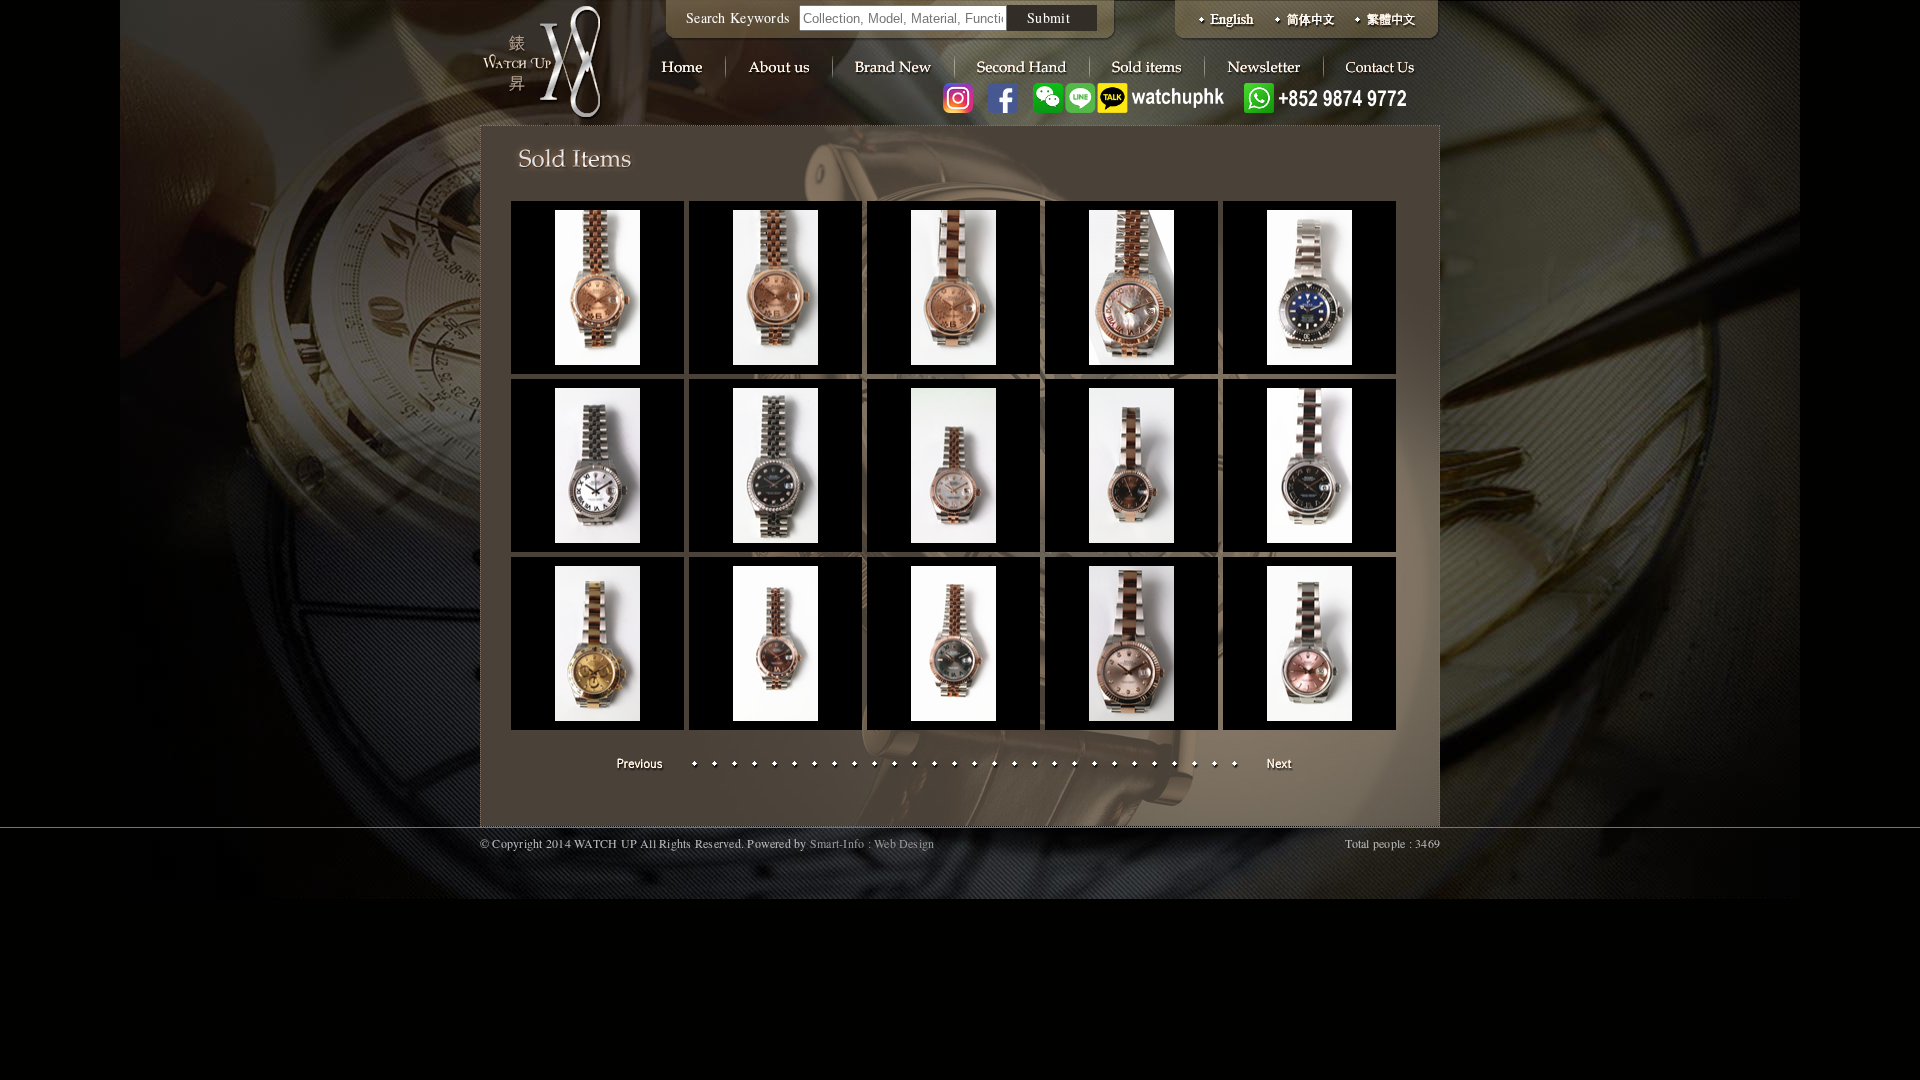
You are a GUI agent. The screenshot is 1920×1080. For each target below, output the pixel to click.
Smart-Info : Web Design (872, 843)
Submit (1048, 17)
